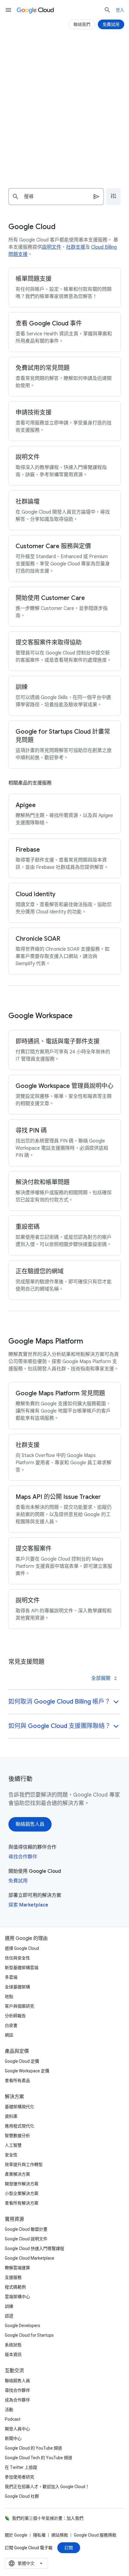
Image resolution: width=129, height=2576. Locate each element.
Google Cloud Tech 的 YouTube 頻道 (39, 2458)
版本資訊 (13, 2354)
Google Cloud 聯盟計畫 (26, 2229)
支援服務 (13, 2277)
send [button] (97, 197)
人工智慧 (13, 2145)
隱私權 (39, 2535)
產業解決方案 (17, 2174)
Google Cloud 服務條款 (95, 2535)
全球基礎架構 (17, 1987)
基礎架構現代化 (19, 2107)
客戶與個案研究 (19, 2006)
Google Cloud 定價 (22, 2061)
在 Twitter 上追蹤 (21, 2467)
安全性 (11, 2155)
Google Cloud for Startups (29, 2335)
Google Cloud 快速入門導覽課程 (34, 2248)
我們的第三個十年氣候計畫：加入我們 (48, 2518)
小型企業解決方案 (22, 2193)
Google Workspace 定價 (27, 2071)
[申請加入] (64, 124)
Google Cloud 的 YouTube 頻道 (33, 2448)
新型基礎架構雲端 (22, 1968)
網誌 (9, 2035)
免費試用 (18, 1881)
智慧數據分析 (17, 2136)
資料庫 (11, 2116)
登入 (120, 10)
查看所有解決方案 (22, 2203)
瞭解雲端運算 (17, 2268)
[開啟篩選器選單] (113, 197)
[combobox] (56, 197)
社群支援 (76, 247)
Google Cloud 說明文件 (26, 2239)
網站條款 (60, 2535)
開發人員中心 (17, 2429)
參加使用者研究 (19, 2477)
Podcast (13, 2419)
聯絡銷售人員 (17, 2381)
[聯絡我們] (82, 24)
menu (8, 10)
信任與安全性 (17, 1958)
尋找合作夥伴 (23, 1857)
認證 (9, 2316)
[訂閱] (69, 2548)
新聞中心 (13, 2438)
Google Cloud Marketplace (30, 2258)
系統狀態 (13, 2345)
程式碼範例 (15, 2287)
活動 (9, 2410)
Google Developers (22, 2326)
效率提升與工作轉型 (24, 2164)
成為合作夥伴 (17, 2400)
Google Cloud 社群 (22, 2496)
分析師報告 (15, 2016)
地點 (9, 1996)
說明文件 (52, 247)
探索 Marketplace (28, 1905)
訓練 (9, 2306)
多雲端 (11, 1977)
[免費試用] (111, 24)
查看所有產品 (17, 2080)
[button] (64, 1702)
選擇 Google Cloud (22, 1948)
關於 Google (16, 2535)
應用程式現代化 (19, 2126)
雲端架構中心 (17, 2297)
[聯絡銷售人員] (30, 1824)
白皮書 (11, 2025)
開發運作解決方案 (22, 2184)
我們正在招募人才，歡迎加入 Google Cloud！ (47, 2487)
